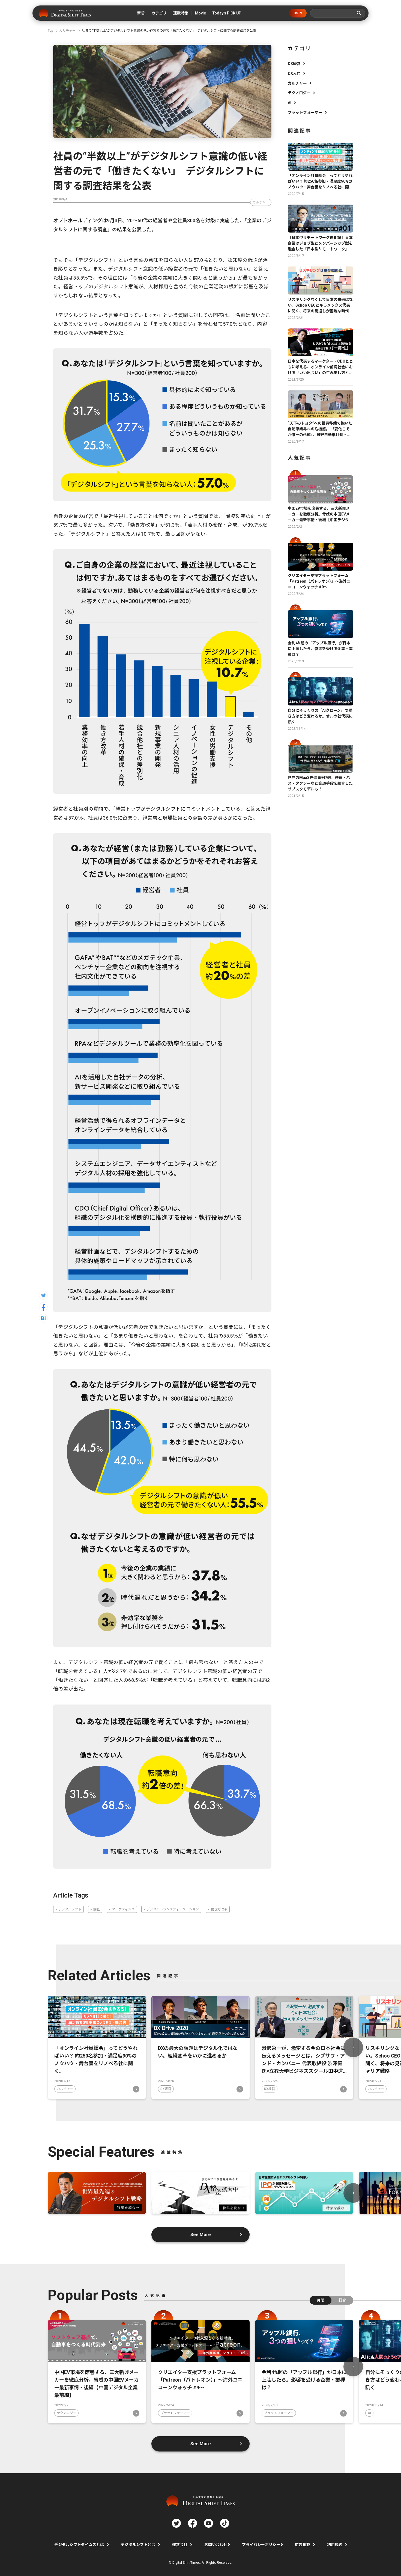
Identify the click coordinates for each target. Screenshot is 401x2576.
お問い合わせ (216, 2545)
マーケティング (123, 1909)
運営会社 (180, 2545)
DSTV (298, 13)
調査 (97, 1909)
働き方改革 (219, 1909)
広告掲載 (303, 2545)
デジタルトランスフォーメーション (173, 1909)
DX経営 (294, 64)
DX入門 (294, 73)
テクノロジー (299, 93)
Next (353, 2047)
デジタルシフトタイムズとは (79, 2545)
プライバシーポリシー (261, 2545)
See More (201, 2235)
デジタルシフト (70, 1909)
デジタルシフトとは (138, 2545)
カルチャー (261, 202)
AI (290, 103)
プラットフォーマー (305, 112)
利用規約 (335, 2545)
